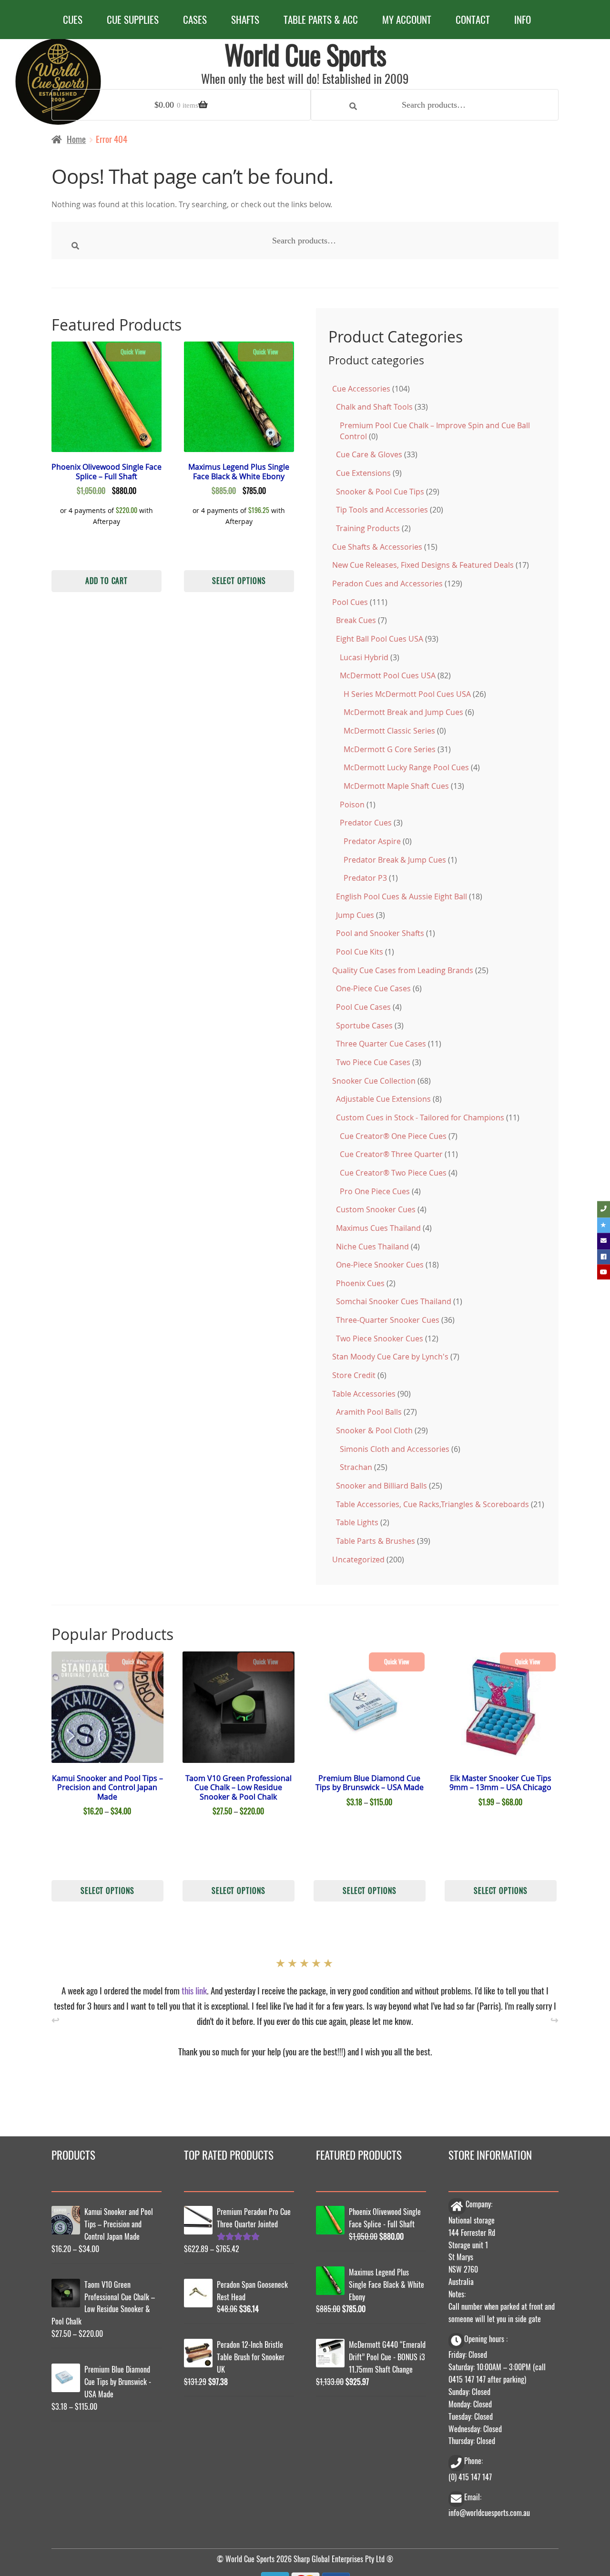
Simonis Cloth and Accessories (395, 1449)
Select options (239, 580)
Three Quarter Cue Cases (381, 1044)
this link (194, 1988)
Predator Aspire (372, 841)
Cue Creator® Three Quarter (391, 1154)
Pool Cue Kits (360, 952)
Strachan (356, 1467)
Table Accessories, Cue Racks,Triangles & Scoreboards (432, 1504)
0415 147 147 (467, 2377)
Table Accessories (364, 1394)
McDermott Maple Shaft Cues (396, 786)
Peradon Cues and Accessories (387, 584)
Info (523, 19)
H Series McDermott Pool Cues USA (407, 694)
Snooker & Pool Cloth (374, 1430)
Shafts (245, 19)
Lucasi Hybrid (364, 657)
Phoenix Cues (360, 1283)
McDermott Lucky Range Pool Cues (406, 767)
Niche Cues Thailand (372, 1247)
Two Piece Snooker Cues (380, 1338)
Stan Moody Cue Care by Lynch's (390, 1357)
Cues (73, 19)
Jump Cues (355, 915)
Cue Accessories (361, 389)
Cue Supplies (133, 19)
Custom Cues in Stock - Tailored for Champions (420, 1117)
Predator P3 (365, 878)
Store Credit (354, 1375)
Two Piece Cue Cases (373, 1062)
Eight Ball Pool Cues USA (380, 639)
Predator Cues (366, 823)
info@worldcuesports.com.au (489, 2511)
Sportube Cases (364, 1026)
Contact (473, 19)
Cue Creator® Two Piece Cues (393, 1173)
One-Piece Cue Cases (373, 988)
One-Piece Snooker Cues (380, 1265)
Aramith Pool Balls (369, 1412)
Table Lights (357, 1522)
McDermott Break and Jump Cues (403, 712)
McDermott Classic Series (389, 731)
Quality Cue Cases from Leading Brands (403, 970)
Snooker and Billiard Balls (381, 1486)
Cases (195, 19)
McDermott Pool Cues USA (388, 675)
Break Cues (356, 620)
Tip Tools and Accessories (382, 510)
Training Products (368, 528)
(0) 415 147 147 (470, 2475)
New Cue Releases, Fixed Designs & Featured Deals (423, 565)
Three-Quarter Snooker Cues (388, 1320)
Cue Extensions (363, 473)
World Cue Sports (305, 54)
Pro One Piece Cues (375, 1191)
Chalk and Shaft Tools (374, 407)
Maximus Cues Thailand (378, 1228)
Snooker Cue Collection (374, 1081)
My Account (407, 19)
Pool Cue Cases (363, 1007)
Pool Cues (350, 602)
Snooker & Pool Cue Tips (380, 492)
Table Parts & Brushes (376, 1541)
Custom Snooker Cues (376, 1209)
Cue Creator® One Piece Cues (393, 1136)
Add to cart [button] (107, 580)
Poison (352, 805)
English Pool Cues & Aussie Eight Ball (402, 896)
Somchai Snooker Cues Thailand (394, 1301)
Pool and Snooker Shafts (380, 933)
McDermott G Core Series (390, 749)
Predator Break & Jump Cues (395, 860)
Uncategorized (358, 1560)
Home (76, 139)
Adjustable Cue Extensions (383, 1099)
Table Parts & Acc (321, 19)
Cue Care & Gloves (369, 454)
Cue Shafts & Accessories (377, 547)
